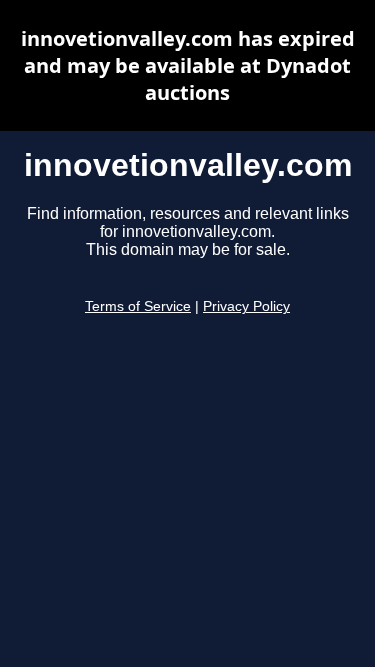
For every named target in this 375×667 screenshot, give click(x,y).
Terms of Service (138, 306)
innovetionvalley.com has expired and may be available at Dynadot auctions (188, 65)
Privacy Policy (246, 306)
